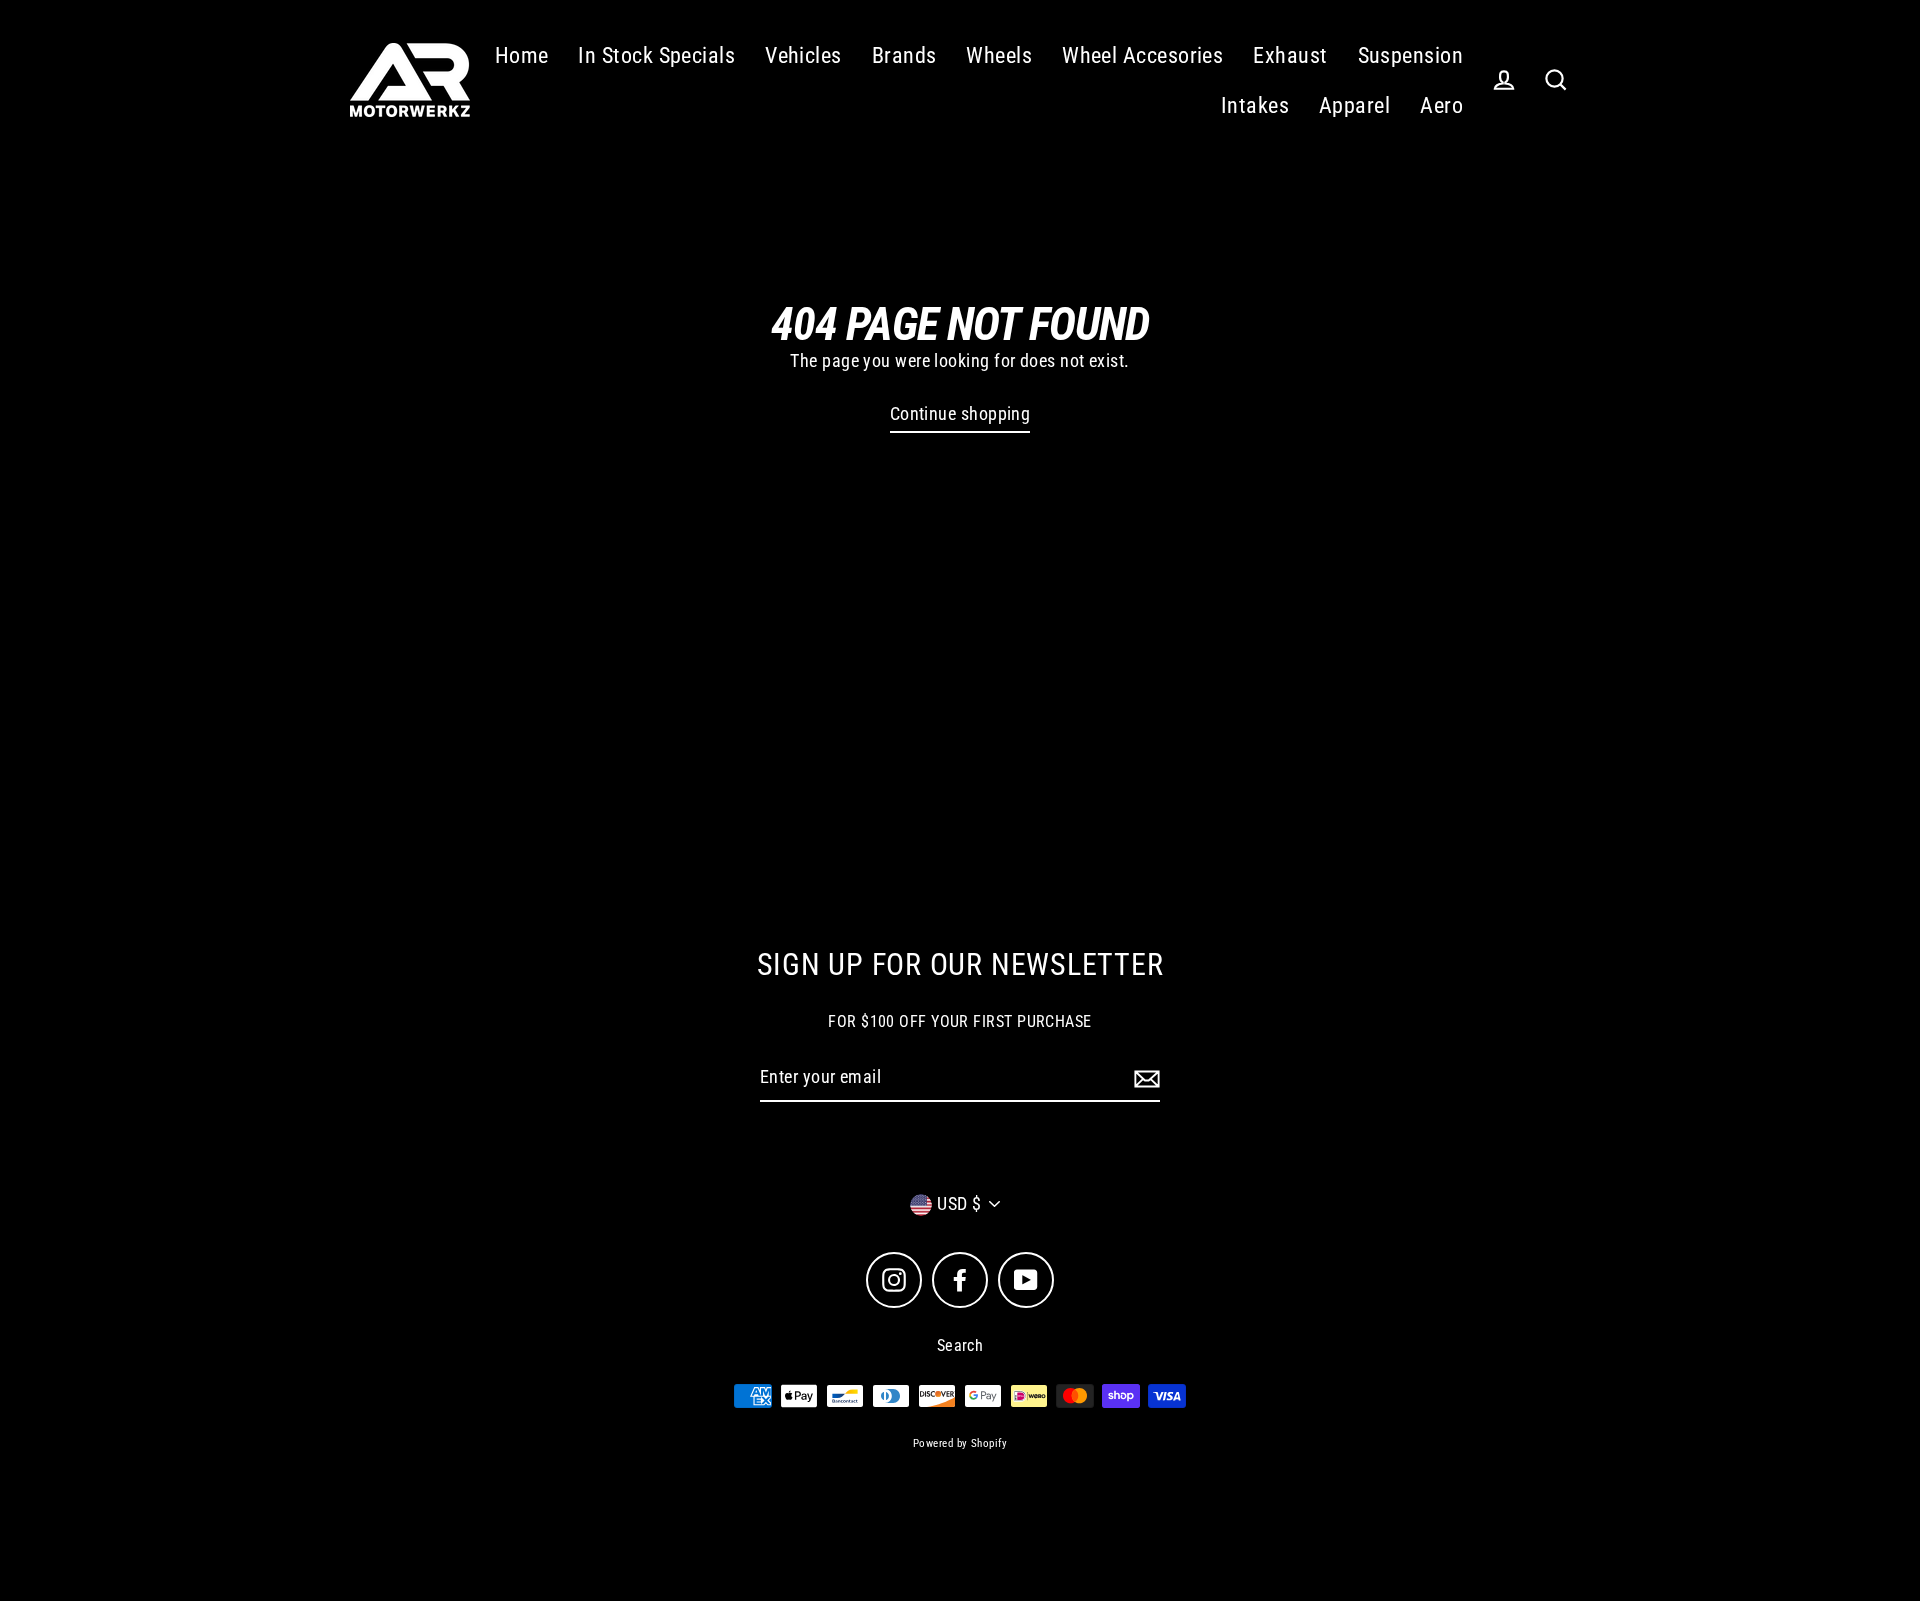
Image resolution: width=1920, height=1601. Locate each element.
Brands (904, 55)
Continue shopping (960, 413)
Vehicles (803, 55)
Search (960, 1345)
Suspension (1411, 55)
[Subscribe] (1144, 1078)
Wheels (999, 55)
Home (522, 55)
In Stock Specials (656, 55)
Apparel (1354, 105)
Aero (1441, 105)
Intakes (1255, 105)
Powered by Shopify (960, 1443)
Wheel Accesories (1142, 55)
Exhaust (1290, 55)
